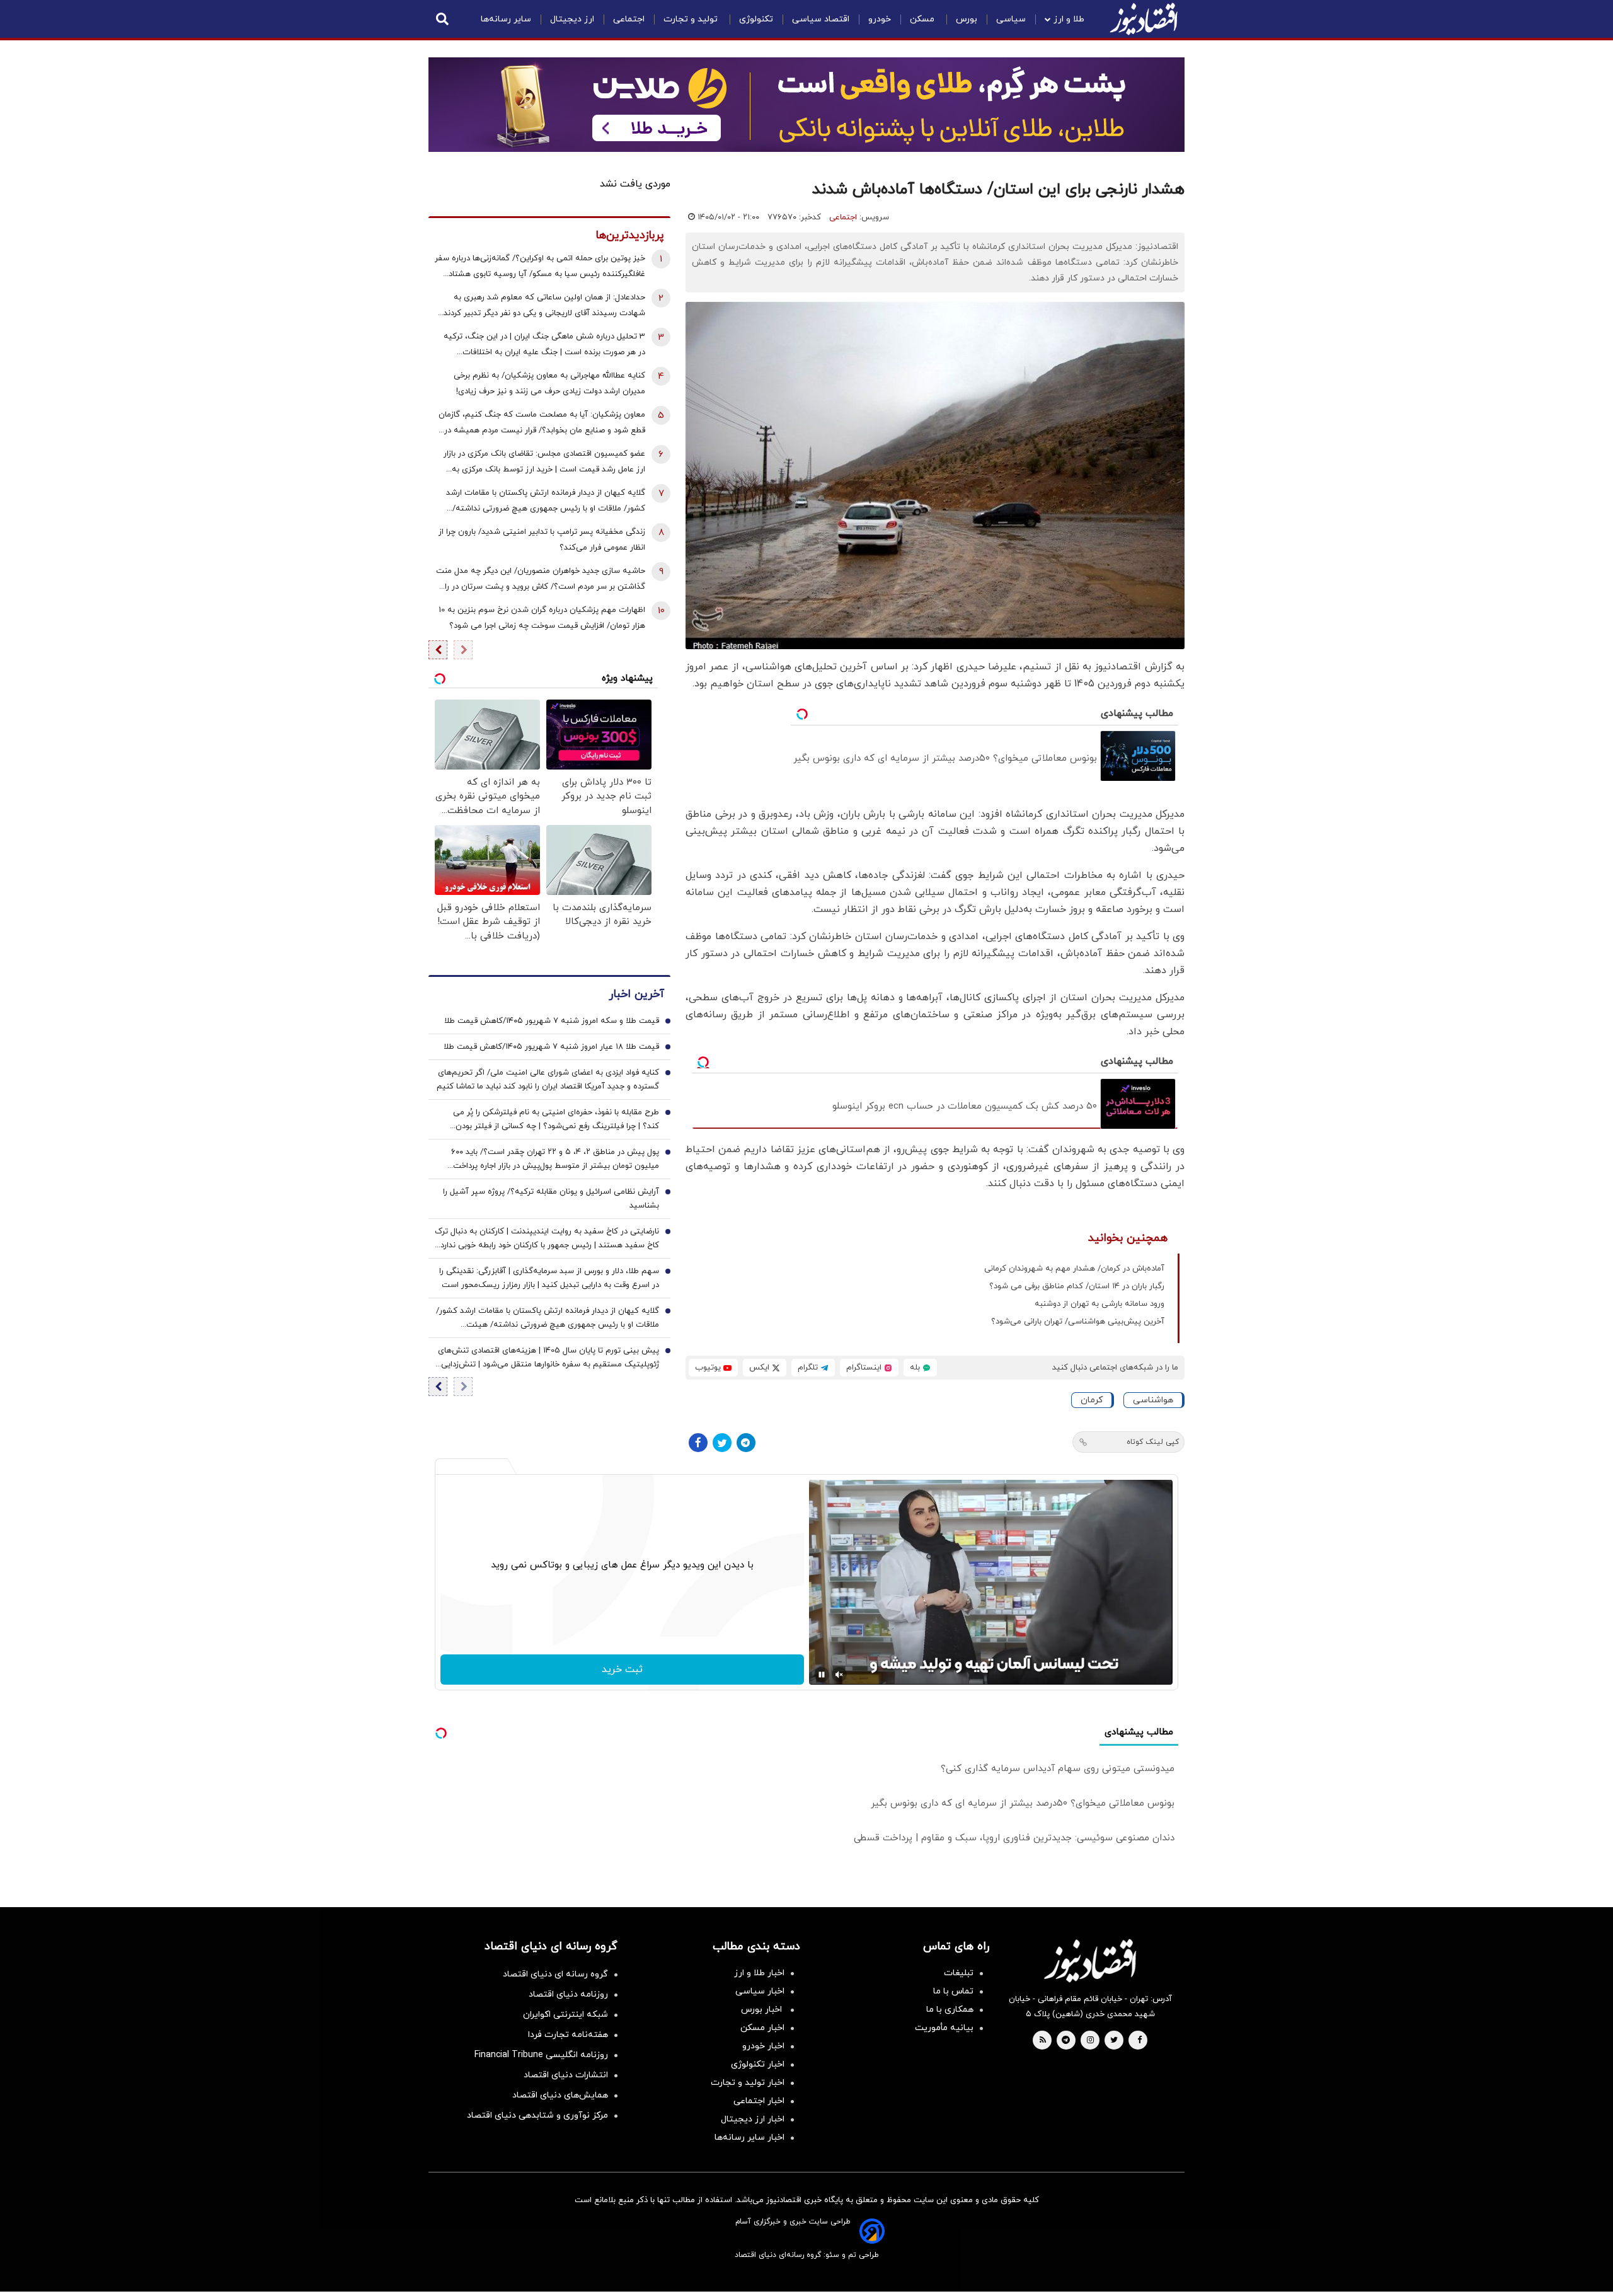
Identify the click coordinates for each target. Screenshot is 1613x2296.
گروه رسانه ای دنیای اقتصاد (555, 1974)
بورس (967, 19)
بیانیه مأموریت (944, 2028)
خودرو (880, 19)
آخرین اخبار (636, 995)
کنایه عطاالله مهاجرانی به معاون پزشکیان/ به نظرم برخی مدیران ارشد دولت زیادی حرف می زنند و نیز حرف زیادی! (549, 384)
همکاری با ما (950, 2010)
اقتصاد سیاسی (821, 19)
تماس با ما (953, 1991)
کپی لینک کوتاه (1153, 1442)
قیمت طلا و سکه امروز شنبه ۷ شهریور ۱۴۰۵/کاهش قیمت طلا (552, 1022)
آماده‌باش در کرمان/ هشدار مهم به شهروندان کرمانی (1074, 1269)
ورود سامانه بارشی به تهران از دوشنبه (1099, 1304)
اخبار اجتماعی (759, 2101)
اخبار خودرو (763, 2046)
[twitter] (1114, 2041)
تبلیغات (959, 1973)
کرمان (1092, 1400)
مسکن (923, 19)
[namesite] (1144, 19)
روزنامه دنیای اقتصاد (568, 1994)
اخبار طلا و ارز (759, 1973)
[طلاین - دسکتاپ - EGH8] (806, 105)
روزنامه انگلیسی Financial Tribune (541, 2055)
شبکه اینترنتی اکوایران (565, 2015)
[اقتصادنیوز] (1090, 1961)
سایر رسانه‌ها (506, 19)
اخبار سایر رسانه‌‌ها (749, 2137)
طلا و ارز (1069, 19)
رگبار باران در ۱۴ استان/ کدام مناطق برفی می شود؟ (1077, 1286)
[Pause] (822, 1675)
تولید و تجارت (692, 19)
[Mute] (839, 1675)
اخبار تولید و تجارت (748, 2083)
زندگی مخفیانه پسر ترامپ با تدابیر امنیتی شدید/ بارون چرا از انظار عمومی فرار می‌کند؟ (542, 540)
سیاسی (1011, 19)
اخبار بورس (763, 2010)
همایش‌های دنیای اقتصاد (560, 2095)
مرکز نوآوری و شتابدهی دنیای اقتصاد (537, 2115)
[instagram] (1090, 2041)
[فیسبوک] (698, 1443)
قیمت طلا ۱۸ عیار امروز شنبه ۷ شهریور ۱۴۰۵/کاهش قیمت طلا (551, 1047)
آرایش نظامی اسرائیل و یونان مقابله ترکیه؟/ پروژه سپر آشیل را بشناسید (551, 1199)
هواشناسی (1153, 1400)
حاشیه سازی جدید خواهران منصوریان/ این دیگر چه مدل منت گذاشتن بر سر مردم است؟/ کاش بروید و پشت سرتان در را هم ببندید (541, 580)
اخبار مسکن (762, 2028)
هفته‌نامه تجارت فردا (568, 2035)
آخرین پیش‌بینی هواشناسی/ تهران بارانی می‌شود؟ (1078, 1322)
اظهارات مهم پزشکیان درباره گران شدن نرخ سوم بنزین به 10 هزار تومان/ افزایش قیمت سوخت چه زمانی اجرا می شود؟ (542, 618)
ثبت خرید (622, 1670)
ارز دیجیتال (572, 19)
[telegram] (1066, 2041)
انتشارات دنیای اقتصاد (566, 2075)
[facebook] (1139, 2041)
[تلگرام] (746, 1443)
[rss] (1043, 2041)
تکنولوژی (756, 19)
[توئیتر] (722, 1443)
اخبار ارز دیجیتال (753, 2119)
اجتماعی (629, 19)
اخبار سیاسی (760, 1991)
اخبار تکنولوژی (758, 2064)
